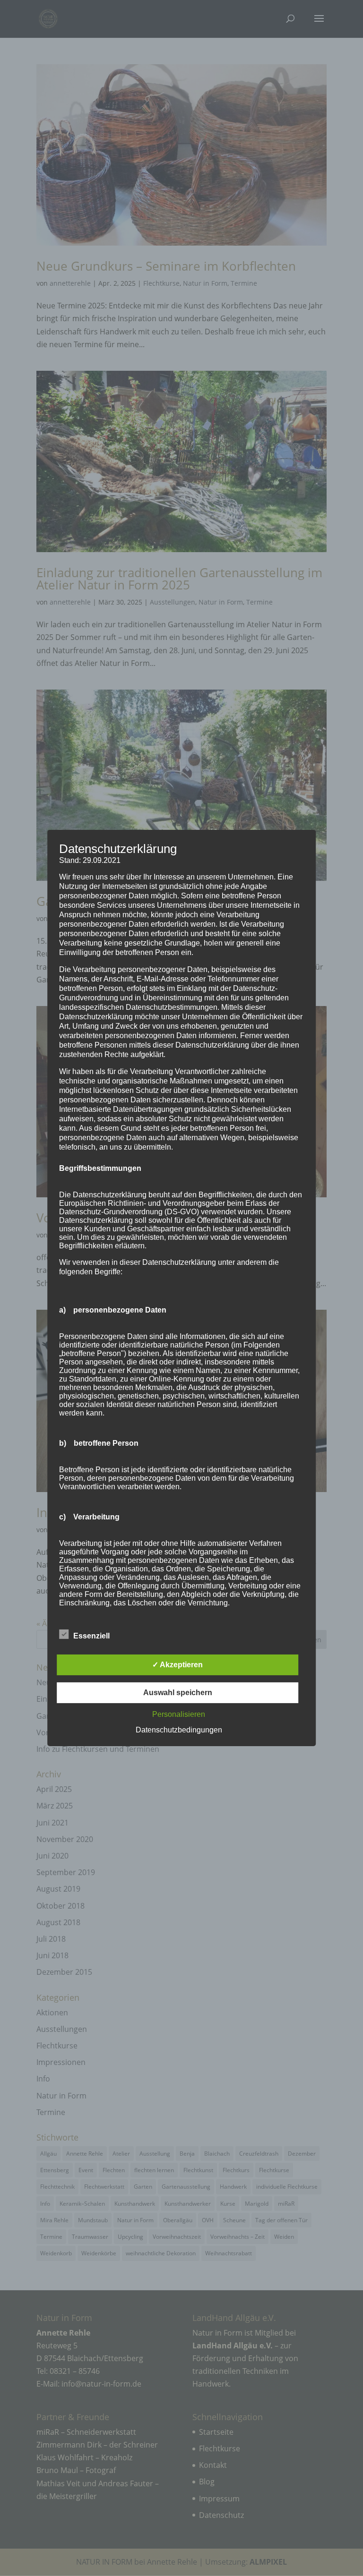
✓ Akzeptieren (177, 1665)
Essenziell (91, 1636)
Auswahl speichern (178, 1693)
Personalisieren (179, 1714)
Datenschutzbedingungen (179, 1730)
